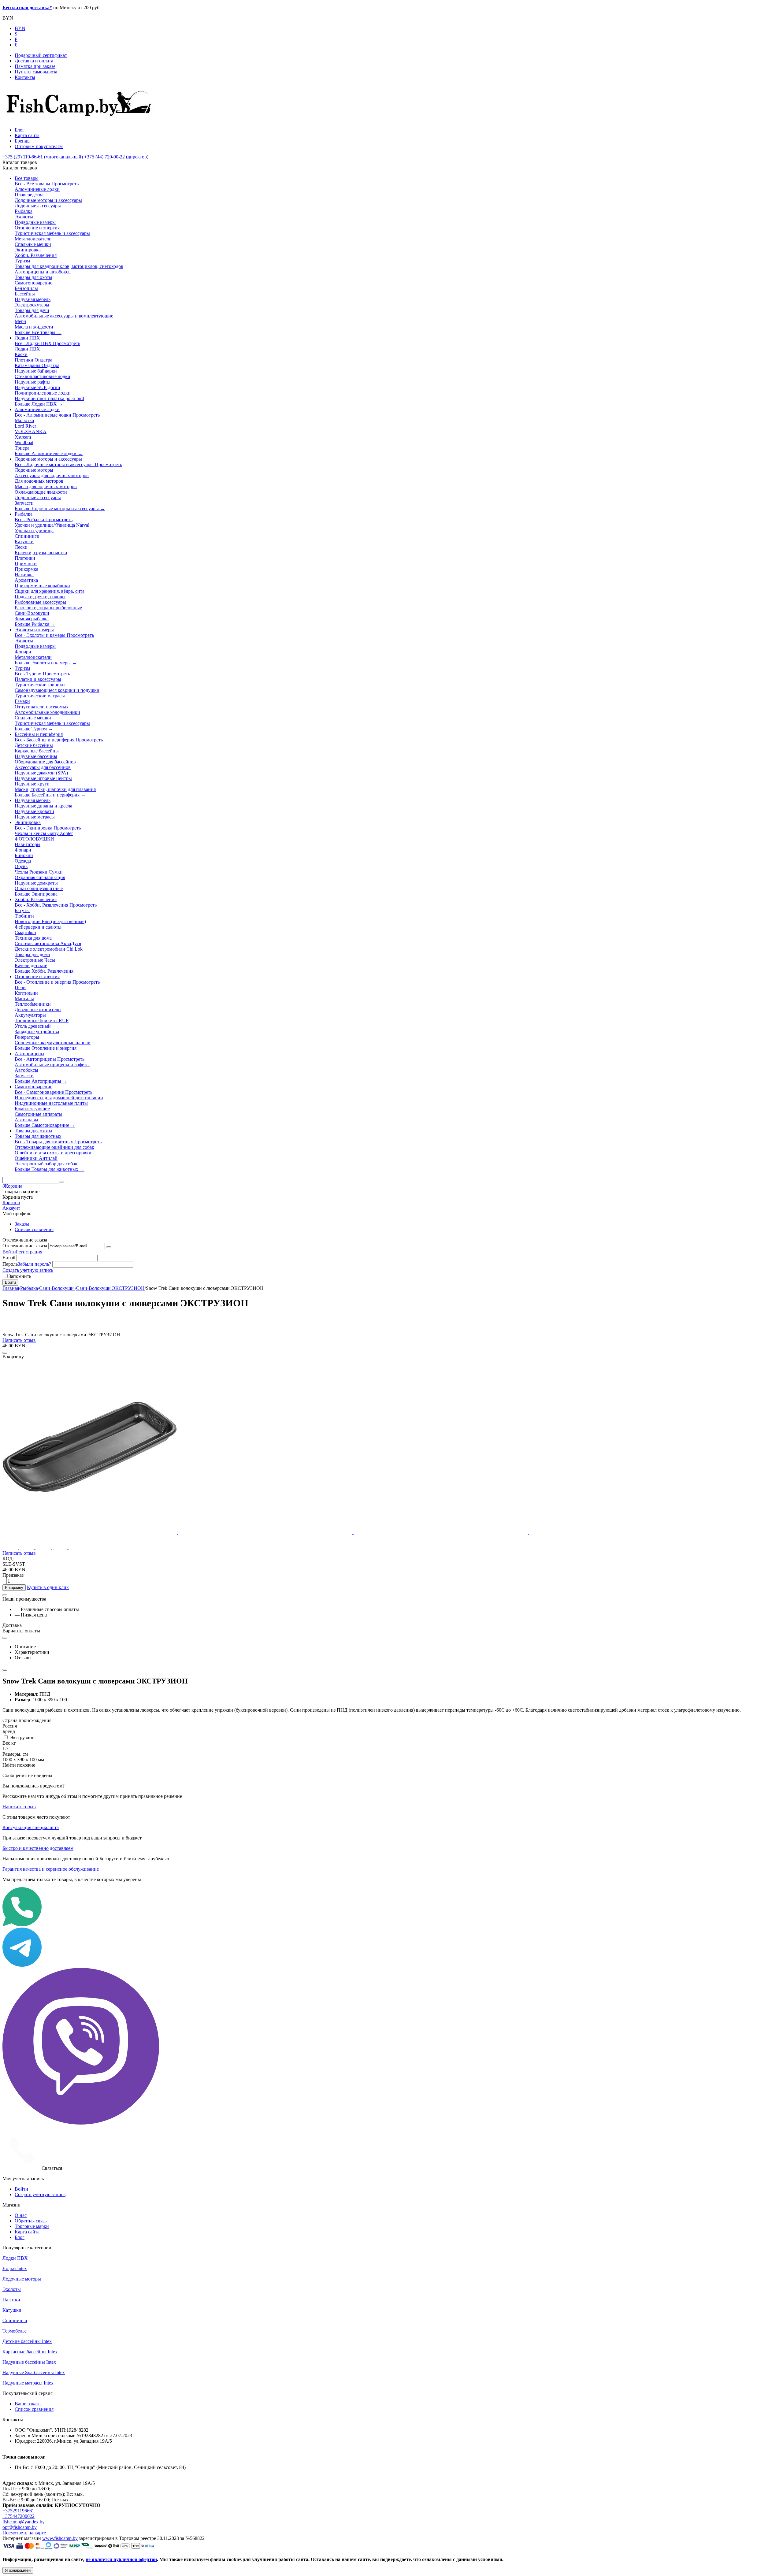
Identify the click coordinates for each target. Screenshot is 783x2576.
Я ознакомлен (18, 2570)
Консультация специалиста (31, 1827)
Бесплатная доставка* (27, 7)
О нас (21, 2215)
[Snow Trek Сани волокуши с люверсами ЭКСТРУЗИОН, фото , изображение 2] (266, 1532)
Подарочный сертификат (41, 55)
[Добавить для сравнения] (5, 1353)
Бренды (23, 141)
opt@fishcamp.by (20, 2527)
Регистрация (29, 1252)
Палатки (11, 2300)
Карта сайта (27, 135)
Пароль (10, 1264)
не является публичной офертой (121, 2559)
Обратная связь (31, 2221)
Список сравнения (34, 1229)
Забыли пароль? (34, 1264)
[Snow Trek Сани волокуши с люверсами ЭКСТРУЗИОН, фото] (90, 1532)
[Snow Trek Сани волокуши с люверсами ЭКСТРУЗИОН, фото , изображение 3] (441, 1532)
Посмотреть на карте (24, 2533)
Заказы (22, 1224)
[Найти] (61, 1182)
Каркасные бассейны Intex (30, 2352)
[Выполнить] (109, 1247)
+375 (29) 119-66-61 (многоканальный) (43, 157)
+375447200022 (19, 2516)
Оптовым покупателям (39, 146)
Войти (9, 1252)
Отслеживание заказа (25, 1246)
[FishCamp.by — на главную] (81, 119)
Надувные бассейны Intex (29, 2362)
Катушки (12, 2310)
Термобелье (15, 2331)
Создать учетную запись (28, 1270)
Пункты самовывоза (36, 72)
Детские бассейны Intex (27, 2341)
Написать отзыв (19, 1340)
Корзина (11, 1203)
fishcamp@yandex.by (24, 2522)
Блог (20, 130)
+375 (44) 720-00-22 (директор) (116, 157)
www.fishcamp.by (60, 2538)
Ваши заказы (28, 2404)
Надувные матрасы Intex (28, 2383)
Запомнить (20, 1276)
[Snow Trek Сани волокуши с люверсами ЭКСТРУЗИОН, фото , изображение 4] (616, 1532)
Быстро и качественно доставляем (38, 1848)
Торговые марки (32, 2226)
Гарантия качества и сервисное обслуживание (51, 1869)
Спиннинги (15, 2320)
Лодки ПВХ (15, 2258)
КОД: (8, 1559)
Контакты (25, 77)
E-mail (9, 1258)
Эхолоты (12, 2289)
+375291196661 (18, 2511)
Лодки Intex (15, 2268)
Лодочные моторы (22, 2279)
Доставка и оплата (34, 61)
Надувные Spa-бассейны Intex (34, 2372)
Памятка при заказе (35, 66)
